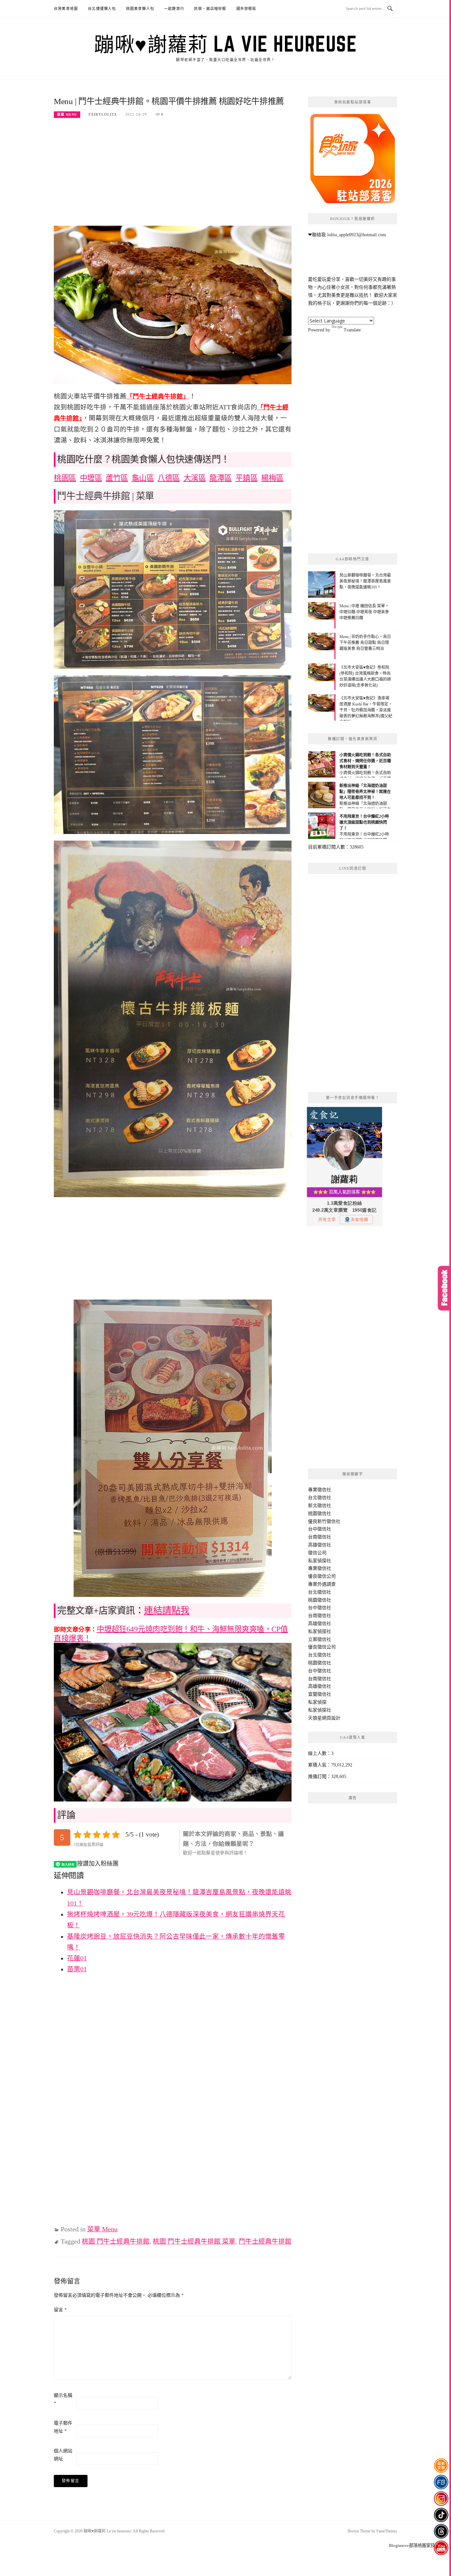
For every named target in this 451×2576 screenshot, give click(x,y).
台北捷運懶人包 (102, 9)
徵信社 (324, 1490)
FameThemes (387, 2531)
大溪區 (195, 478)
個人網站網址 (63, 2455)
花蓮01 (77, 1958)
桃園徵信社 (320, 1514)
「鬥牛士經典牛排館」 (158, 396)
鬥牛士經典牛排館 (265, 2241)
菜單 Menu (67, 114)
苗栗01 (77, 1969)
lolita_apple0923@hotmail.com (357, 235)
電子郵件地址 (63, 2427)
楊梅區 (272, 478)
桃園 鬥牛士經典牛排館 (116, 2241)
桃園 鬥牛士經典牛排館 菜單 (194, 2241)
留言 (60, 2310)
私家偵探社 (320, 1561)
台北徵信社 (320, 1498)
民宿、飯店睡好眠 (210, 9)
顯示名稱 (63, 2399)
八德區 (169, 478)
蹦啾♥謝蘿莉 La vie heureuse (225, 44)
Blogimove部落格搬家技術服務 (418, 2545)
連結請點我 (167, 1611)
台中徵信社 (320, 1529)
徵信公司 (317, 1553)
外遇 (322, 1584)
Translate (352, 330)
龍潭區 (221, 478)
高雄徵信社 (320, 1545)
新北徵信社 (320, 1506)
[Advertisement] (173, 176)
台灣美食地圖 (66, 9)
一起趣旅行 (174, 9)
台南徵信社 (320, 1537)
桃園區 (65, 478)
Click (444, 1288)
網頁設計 (331, 1718)
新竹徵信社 (329, 1521)
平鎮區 (247, 478)
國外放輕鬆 (246, 9)
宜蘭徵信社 (320, 1694)
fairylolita (103, 114)
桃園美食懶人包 (140, 9)
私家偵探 (317, 1702)
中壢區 (91, 478)
